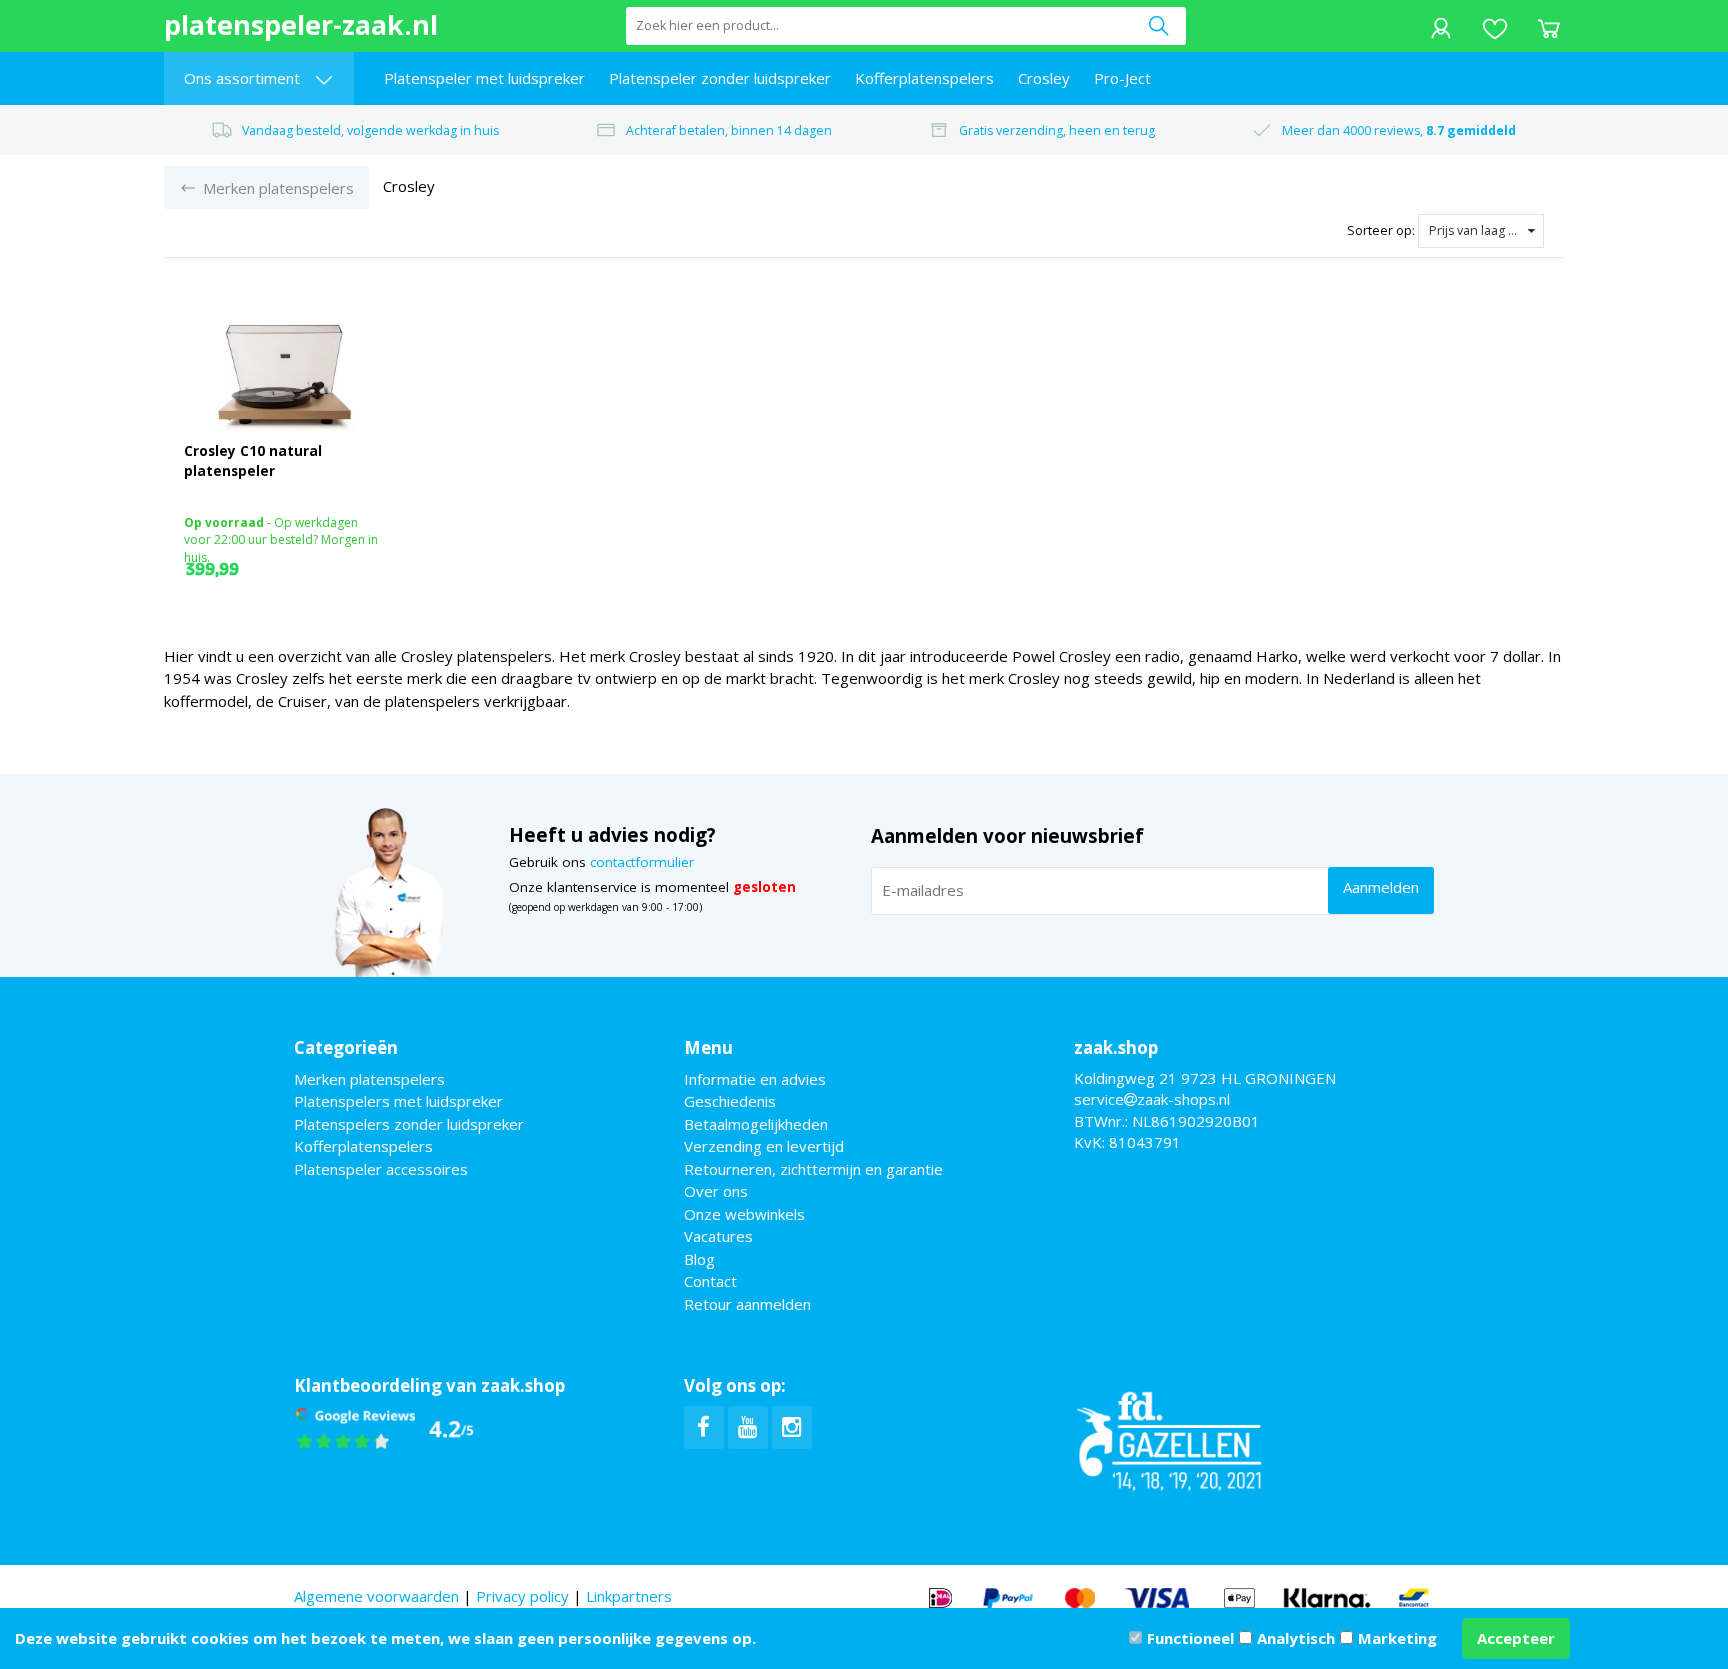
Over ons (716, 1191)
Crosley (1044, 78)
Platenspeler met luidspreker (484, 78)
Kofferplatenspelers (924, 78)
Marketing (1397, 1638)
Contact (710, 1281)
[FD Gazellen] (1169, 1438)
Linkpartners (629, 1596)
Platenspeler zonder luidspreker (720, 78)
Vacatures (718, 1236)
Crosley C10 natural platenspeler (253, 460)
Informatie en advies (755, 1079)
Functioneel (1190, 1638)
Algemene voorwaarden (376, 1596)
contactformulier (642, 862)
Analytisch (1296, 1638)
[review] (385, 1428)
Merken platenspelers (369, 1079)
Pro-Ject (1122, 78)
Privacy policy (522, 1596)
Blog (699, 1259)
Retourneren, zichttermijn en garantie (813, 1169)
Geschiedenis (730, 1101)
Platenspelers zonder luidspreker (409, 1124)
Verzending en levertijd (764, 1146)
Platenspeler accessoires (381, 1169)
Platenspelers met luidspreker (398, 1101)
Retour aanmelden (747, 1304)
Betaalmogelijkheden (756, 1124)
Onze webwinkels (744, 1214)
